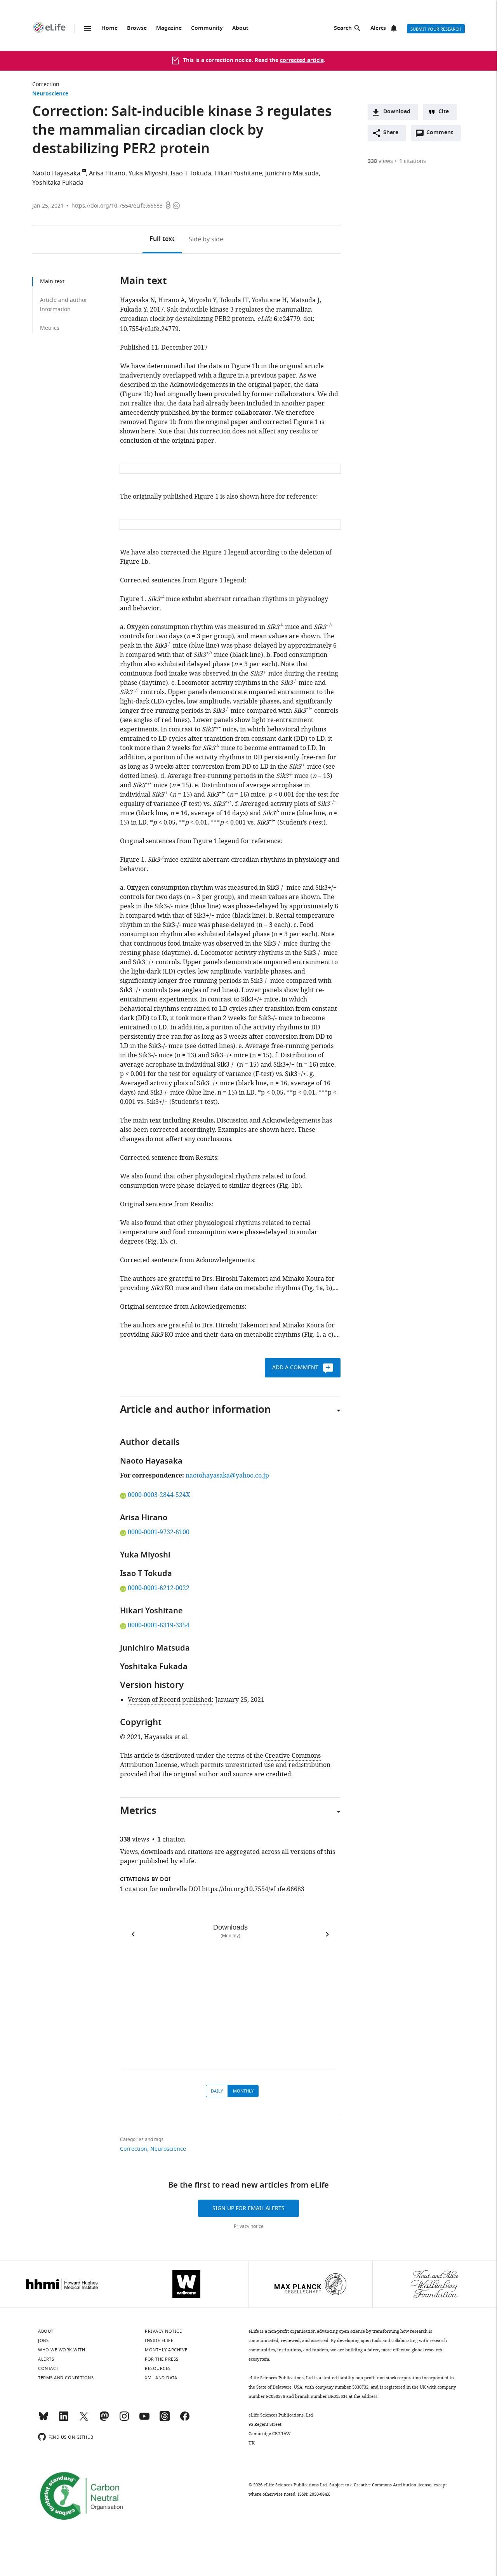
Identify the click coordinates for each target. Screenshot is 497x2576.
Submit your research (436, 29)
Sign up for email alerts (248, 2208)
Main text (52, 282)
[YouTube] (144, 2420)
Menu (87, 28)
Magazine (169, 29)
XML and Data (161, 2378)
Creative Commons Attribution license (393, 2485)
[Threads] (165, 2420)
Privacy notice (249, 2226)
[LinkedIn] (64, 2420)
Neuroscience (50, 94)
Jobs (43, 2340)
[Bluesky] (43, 2420)
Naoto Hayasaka (56, 173)
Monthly (243, 2091)
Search (343, 29)
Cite (444, 112)
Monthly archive (166, 2350)
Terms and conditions (66, 2378)
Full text (162, 239)
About (240, 29)
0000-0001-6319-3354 (158, 1625)
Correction (46, 84)
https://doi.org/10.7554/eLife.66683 (117, 206)
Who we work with (62, 2350)
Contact (48, 2368)
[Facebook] (185, 2420)
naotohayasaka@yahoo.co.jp (227, 1476)
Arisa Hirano (107, 173)
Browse (137, 29)
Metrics (50, 328)
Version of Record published (170, 1700)
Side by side (206, 239)
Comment (442, 135)
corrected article (302, 61)
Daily (217, 2091)
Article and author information (64, 305)
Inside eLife (159, 2340)
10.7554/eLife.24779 (149, 329)
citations (413, 161)
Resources (158, 2368)
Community (207, 29)
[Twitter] (84, 2420)
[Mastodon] (104, 2420)
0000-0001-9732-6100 (158, 1532)
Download (397, 112)
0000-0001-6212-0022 (158, 1588)
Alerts (378, 29)
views (380, 161)
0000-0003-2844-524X (159, 1495)
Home (109, 29)
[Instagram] (124, 2420)
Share (391, 133)
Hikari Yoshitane (238, 173)
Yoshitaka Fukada (58, 183)
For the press (162, 2359)
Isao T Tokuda (191, 173)
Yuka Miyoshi (148, 173)
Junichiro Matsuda (292, 173)
